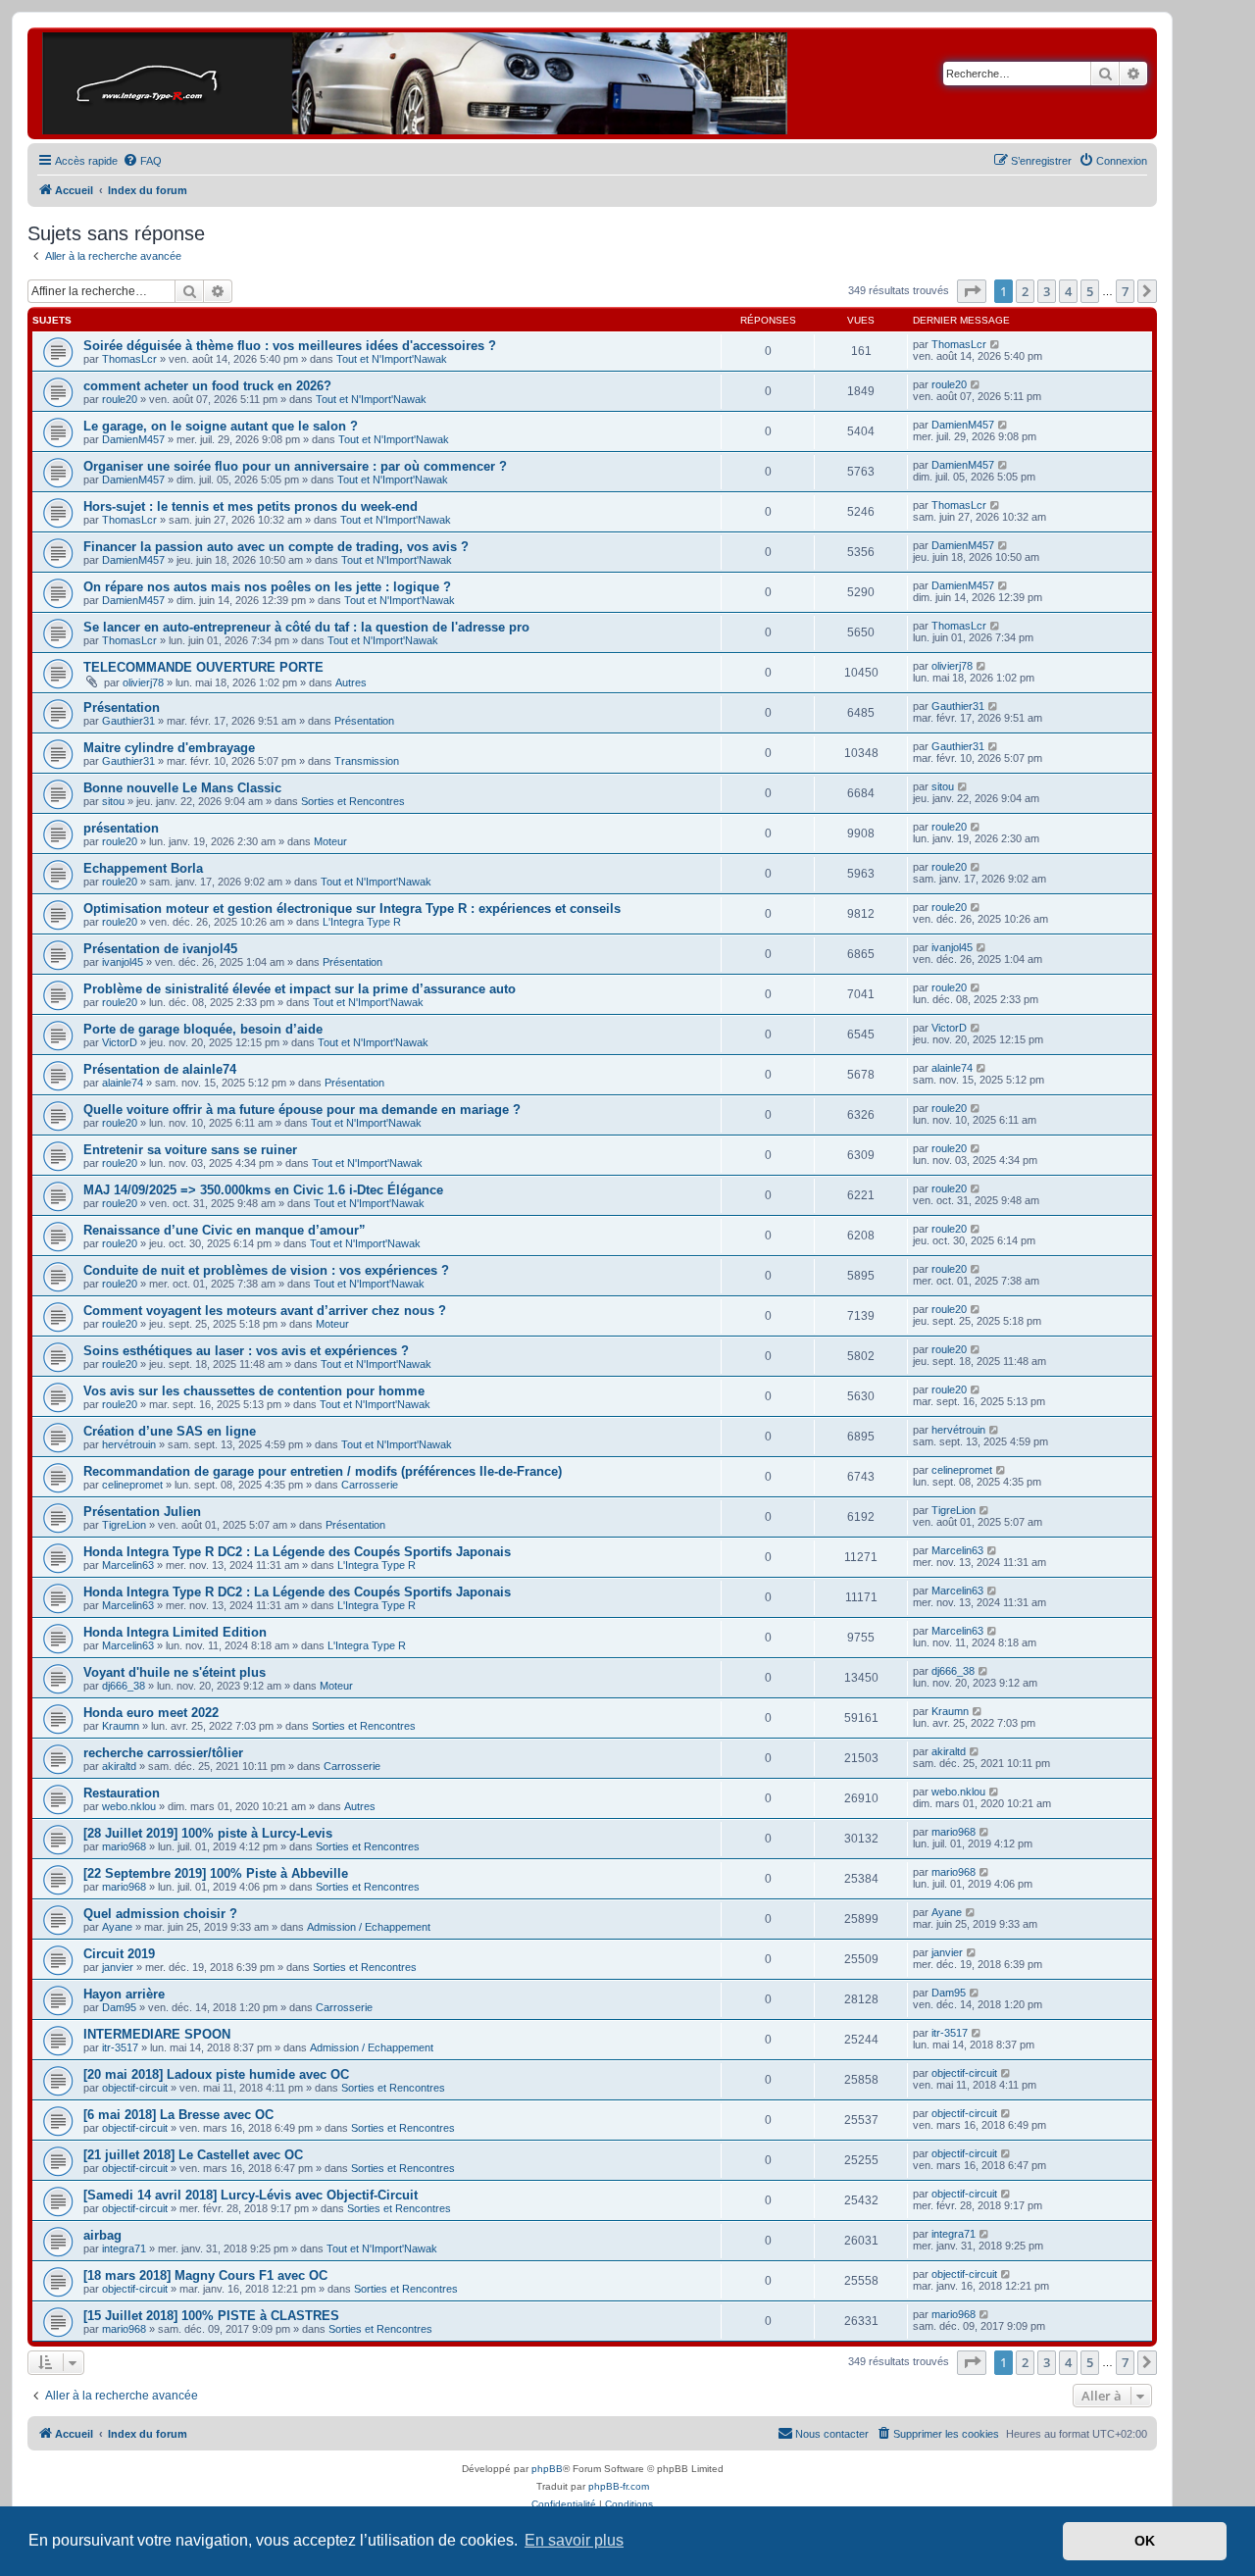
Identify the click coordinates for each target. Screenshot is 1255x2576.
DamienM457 (133, 439)
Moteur (330, 841)
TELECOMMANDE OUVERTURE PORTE (203, 667)
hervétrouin (129, 1444)
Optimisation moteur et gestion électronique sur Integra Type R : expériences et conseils (352, 909)
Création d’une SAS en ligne (170, 1431)
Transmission (367, 761)
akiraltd (119, 1766)
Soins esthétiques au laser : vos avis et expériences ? (246, 1351)
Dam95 (119, 2007)
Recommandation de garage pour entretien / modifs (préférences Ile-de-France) (323, 1471)
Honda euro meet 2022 (151, 1713)
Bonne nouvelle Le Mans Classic (182, 788)
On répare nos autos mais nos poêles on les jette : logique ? (267, 587)
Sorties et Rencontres (353, 801)
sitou (113, 801)
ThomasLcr (129, 359)
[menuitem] (142, 161)
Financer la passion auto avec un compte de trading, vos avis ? (276, 547)
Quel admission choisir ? (160, 1914)
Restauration (122, 1793)
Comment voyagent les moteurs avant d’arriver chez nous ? (265, 1311)
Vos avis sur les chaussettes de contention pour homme (254, 1391)
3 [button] (1047, 291)
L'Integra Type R (362, 922)
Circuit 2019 (119, 1954)
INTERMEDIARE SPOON (157, 2034)
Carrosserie (370, 1485)
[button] (972, 291)
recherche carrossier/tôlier (163, 1753)
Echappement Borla (143, 868)
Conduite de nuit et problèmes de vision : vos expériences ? (266, 1270)
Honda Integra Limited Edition (175, 1632)
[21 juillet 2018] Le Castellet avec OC (193, 2155)
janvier (118, 1967)
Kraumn (121, 1726)
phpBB (547, 2469)
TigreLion (124, 1525)
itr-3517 (120, 2047)
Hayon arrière (124, 1994)
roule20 (120, 399)
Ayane (117, 1927)
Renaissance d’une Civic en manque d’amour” (225, 1230)
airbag (102, 2235)
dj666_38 (124, 1686)
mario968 (124, 1846)
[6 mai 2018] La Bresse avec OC (178, 2115)
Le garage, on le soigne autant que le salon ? (221, 426)
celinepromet (132, 1485)
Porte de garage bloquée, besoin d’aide (203, 1029)
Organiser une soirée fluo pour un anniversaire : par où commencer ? (295, 466)
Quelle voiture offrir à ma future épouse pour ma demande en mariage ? (302, 1110)
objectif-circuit (135, 2088)
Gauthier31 (128, 721)
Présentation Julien (142, 1512)
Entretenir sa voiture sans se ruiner (190, 1150)
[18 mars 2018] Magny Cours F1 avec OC (205, 2275)
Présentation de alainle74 (160, 1069)
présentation (121, 828)
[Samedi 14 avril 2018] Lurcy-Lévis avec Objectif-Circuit (251, 2195)
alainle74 (123, 1083)
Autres (351, 682)
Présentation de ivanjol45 (160, 949)
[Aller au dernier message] (996, 344)
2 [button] (1025, 291)
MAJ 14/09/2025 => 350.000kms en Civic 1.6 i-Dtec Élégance (263, 1190)
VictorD (120, 1042)
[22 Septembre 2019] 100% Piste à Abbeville (216, 1873)
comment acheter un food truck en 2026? (207, 386)
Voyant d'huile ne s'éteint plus (175, 1672)
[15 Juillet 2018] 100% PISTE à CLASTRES (211, 2316)
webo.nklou (129, 1806)
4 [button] (1068, 291)
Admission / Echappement (369, 1927)
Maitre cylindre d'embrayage (169, 748)
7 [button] (1125, 291)
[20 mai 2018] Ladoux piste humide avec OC (216, 2074)
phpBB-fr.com (619, 2486)
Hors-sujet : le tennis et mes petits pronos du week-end (251, 506)
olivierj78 (143, 682)
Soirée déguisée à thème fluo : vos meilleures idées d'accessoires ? (290, 346)
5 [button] (1090, 291)
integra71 (124, 2248)
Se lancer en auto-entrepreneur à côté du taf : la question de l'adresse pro (306, 627)
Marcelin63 (128, 1565)
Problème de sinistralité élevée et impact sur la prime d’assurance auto (300, 989)
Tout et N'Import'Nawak (392, 359)
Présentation (122, 707)
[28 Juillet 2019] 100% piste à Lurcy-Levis (208, 1833)
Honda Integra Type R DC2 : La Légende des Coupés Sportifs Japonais (297, 1552)
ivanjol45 (123, 962)
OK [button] (1145, 2541)
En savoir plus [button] (574, 2540)
